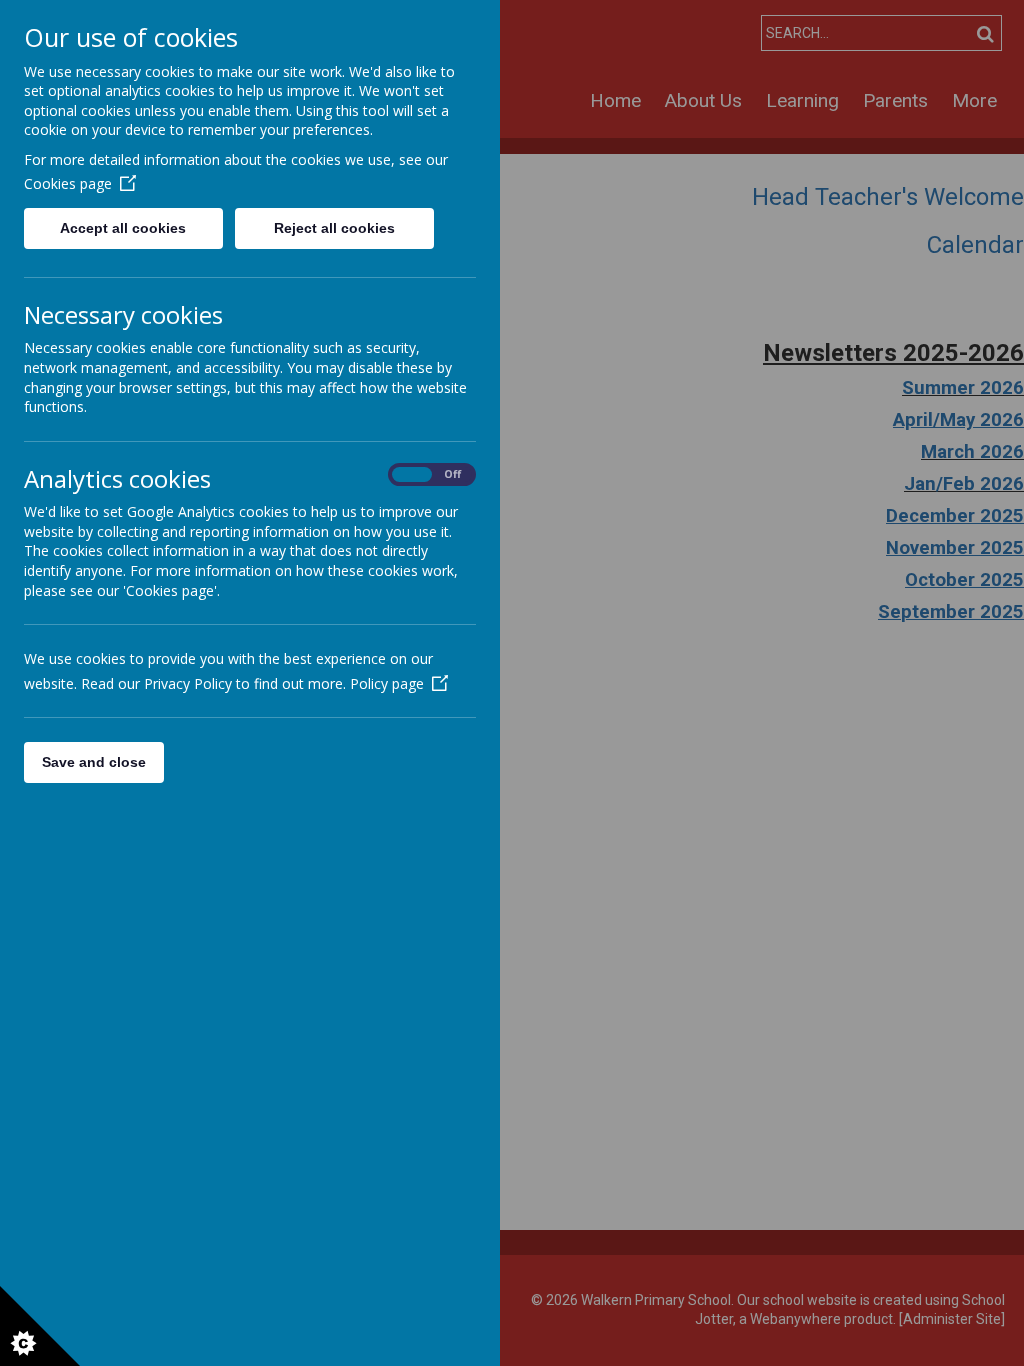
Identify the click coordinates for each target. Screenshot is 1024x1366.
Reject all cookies (334, 228)
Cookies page (68, 183)
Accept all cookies (123, 228)
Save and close (94, 762)
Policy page (387, 683)
